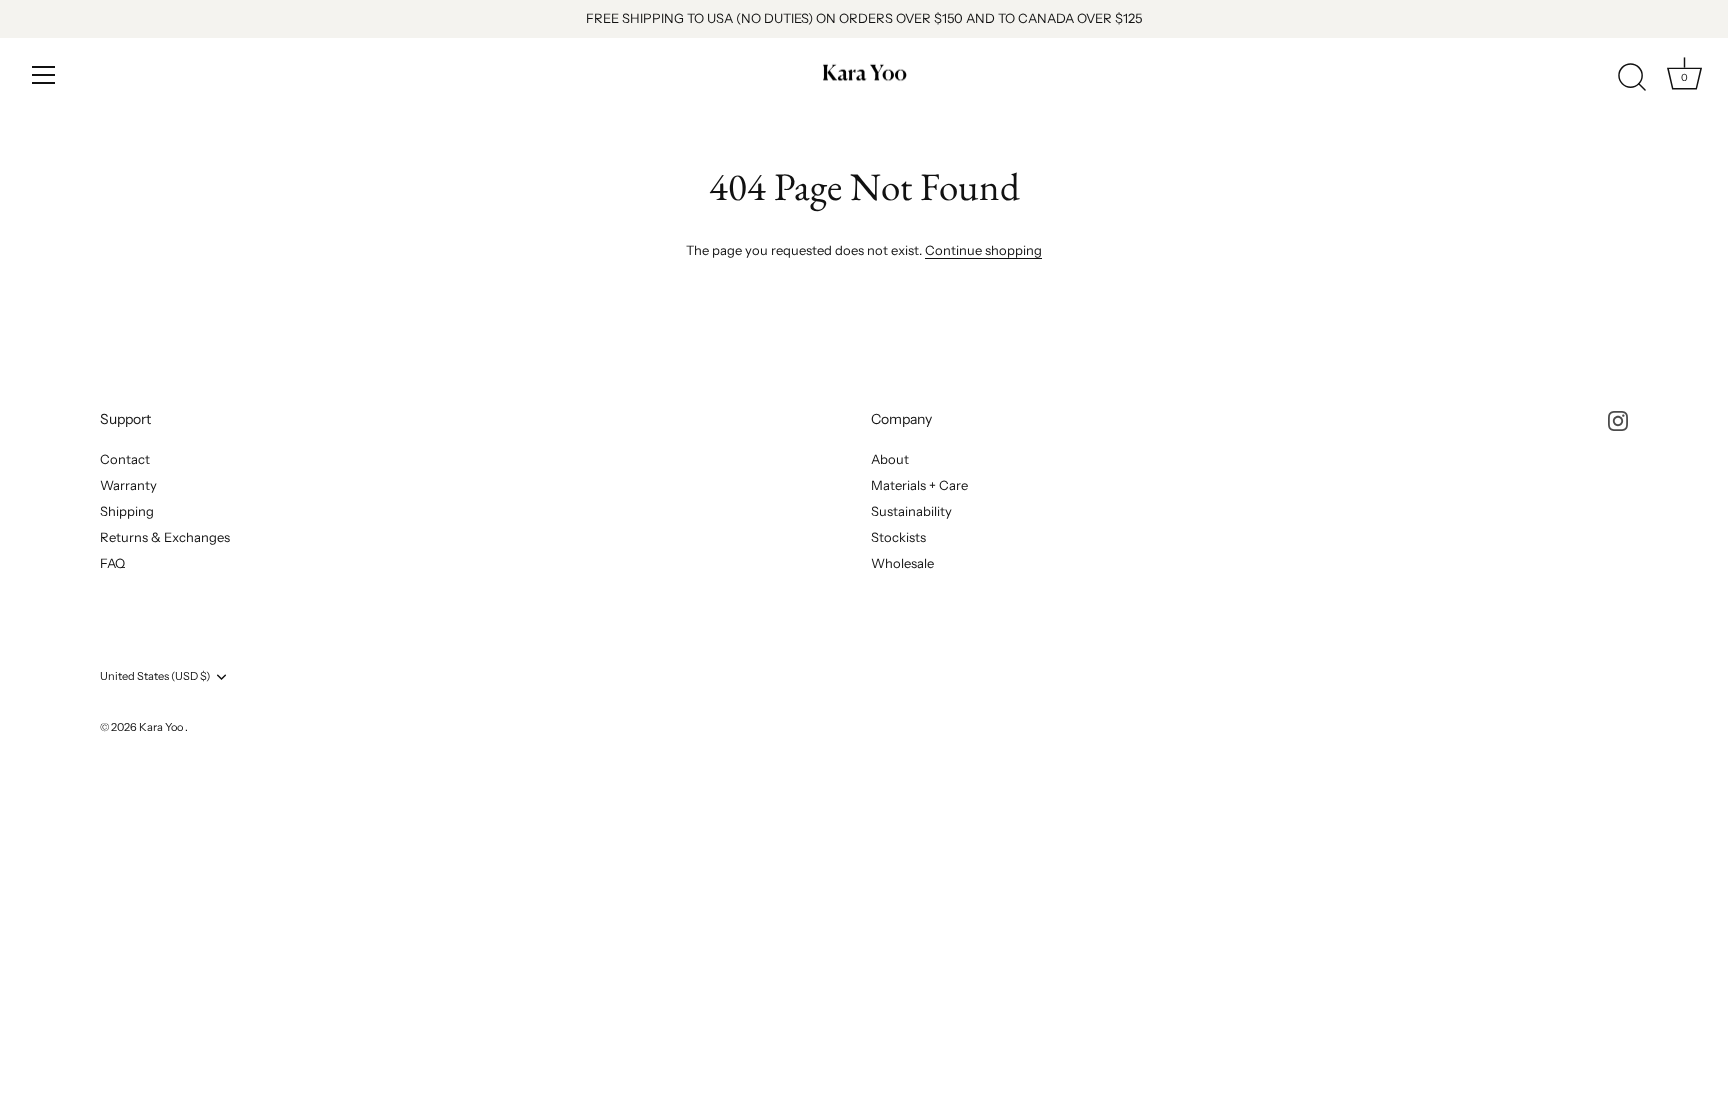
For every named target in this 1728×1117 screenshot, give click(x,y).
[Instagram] (1618, 419)
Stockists (898, 537)
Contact (125, 459)
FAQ (112, 563)
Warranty (128, 485)
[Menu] (44, 75)
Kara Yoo (162, 727)
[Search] (1632, 78)
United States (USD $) (155, 676)
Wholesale (902, 563)
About (890, 459)
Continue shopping (983, 250)
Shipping (127, 511)
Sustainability (911, 511)
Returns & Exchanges (165, 537)
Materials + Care (919, 485)
